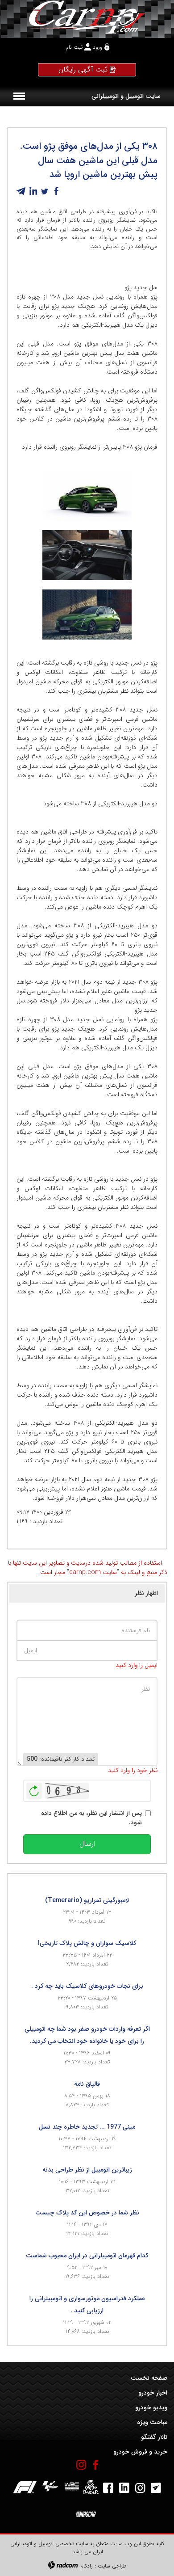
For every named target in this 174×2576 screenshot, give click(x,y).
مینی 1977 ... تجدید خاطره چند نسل (87, 2127)
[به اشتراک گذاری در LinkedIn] (33, 191)
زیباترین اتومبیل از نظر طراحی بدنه (87, 2170)
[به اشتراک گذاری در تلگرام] (21, 191)
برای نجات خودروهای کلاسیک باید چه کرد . (87, 1986)
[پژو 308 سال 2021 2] (87, 555)
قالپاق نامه (87, 2084)
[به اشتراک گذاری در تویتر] (45, 191)
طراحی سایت (112, 2566)
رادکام (87, 2566)
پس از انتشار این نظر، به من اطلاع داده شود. (91, 1818)
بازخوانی (34, 1789)
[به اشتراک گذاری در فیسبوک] (56, 191)
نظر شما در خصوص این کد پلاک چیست (87, 2213)
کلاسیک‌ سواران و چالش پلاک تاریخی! (87, 1943)
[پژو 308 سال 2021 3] (87, 496)
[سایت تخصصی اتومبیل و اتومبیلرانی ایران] (87, 17)
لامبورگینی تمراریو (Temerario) (87, 1900)
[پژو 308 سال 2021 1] (87, 615)
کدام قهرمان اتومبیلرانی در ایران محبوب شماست (87, 2256)
